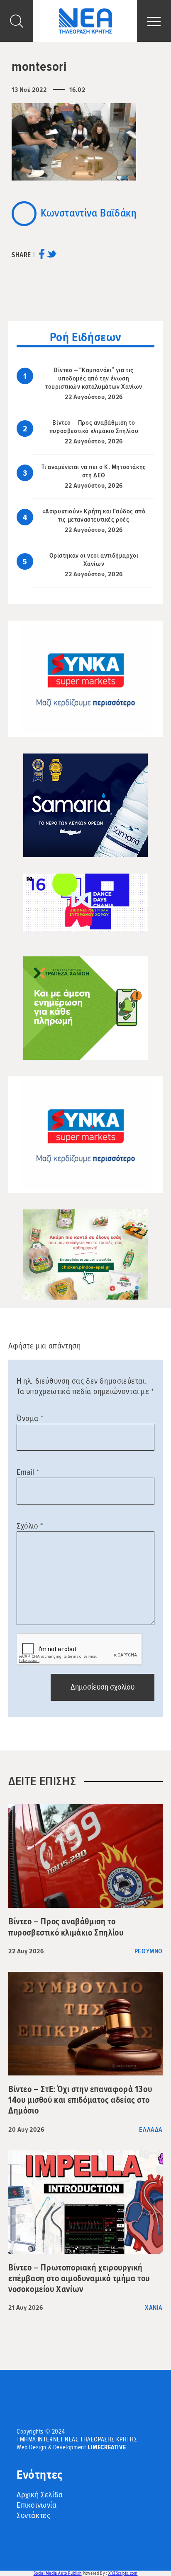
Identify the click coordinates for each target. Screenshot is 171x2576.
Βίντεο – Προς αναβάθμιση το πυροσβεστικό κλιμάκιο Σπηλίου (94, 427)
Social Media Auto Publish (58, 2573)
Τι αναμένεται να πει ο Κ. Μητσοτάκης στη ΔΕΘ (94, 471)
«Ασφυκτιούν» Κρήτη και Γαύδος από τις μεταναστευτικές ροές (94, 515)
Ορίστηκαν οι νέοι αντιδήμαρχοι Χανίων (94, 560)
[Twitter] (52, 257)
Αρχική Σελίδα (40, 2495)
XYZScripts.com (123, 2573)
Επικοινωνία (37, 2505)
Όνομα (30, 1418)
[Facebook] (42, 257)
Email (28, 1472)
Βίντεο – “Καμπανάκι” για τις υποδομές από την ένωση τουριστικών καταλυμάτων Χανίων (94, 378)
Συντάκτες (33, 2516)
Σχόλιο (30, 1526)
